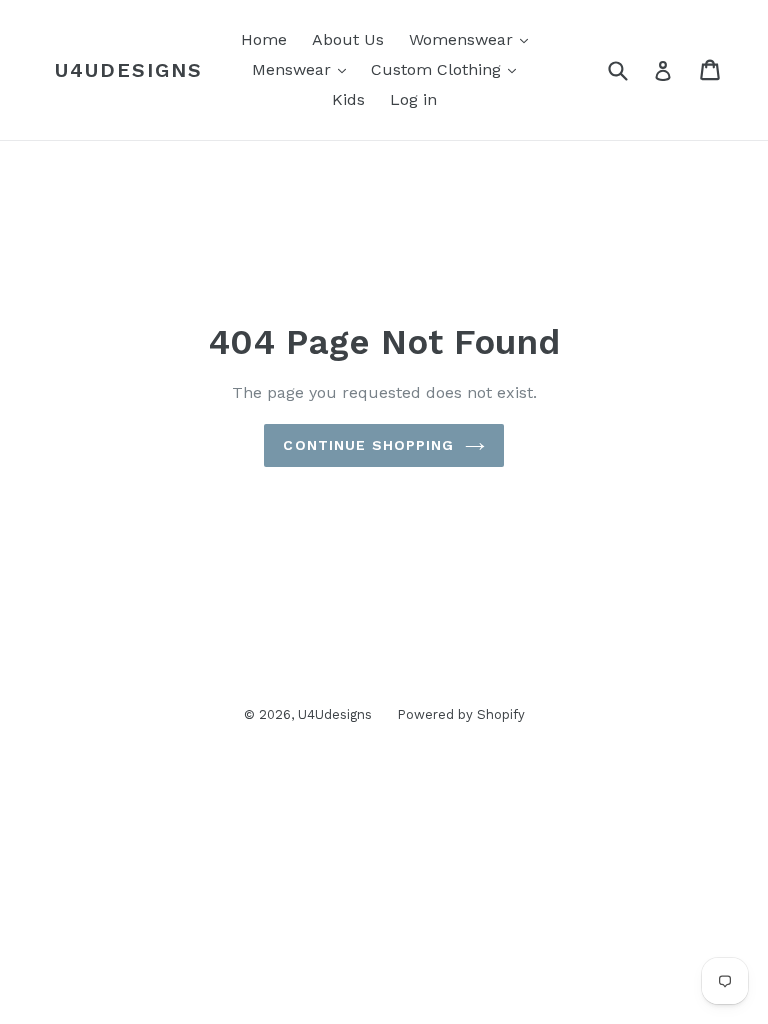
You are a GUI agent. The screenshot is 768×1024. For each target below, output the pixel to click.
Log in (413, 99)
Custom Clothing (438, 69)
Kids (348, 99)
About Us (348, 39)
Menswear (294, 69)
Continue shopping (368, 445)
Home (264, 39)
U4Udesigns (129, 70)
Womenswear (463, 39)
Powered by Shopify (461, 714)
